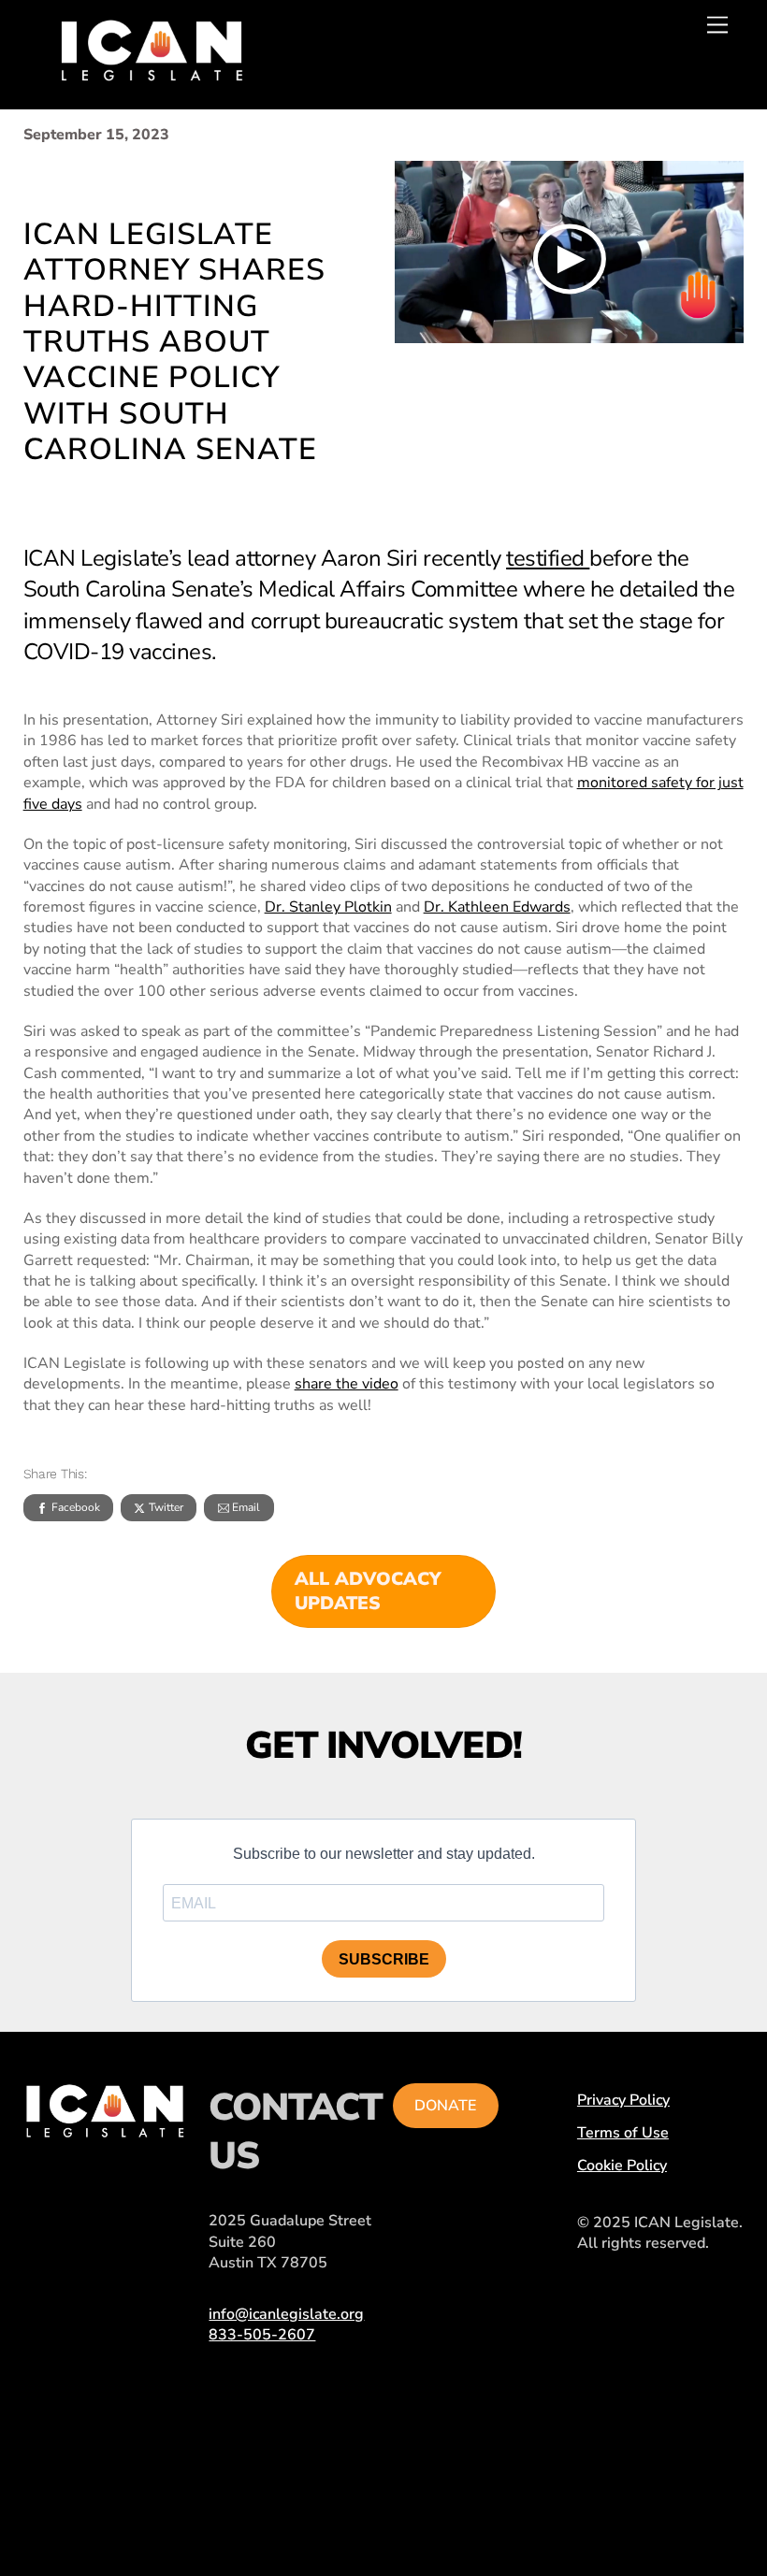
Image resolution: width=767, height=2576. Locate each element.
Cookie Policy (622, 2166)
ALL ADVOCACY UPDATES (368, 1591)
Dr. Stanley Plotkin (328, 907)
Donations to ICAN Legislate (87, 2246)
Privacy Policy (623, 2100)
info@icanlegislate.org (286, 2314)
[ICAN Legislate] (152, 74)
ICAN (148, 2152)
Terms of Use (623, 2133)
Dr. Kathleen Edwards (497, 907)
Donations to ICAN (87, 2340)
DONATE (445, 2106)
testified (548, 558)
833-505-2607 (262, 2335)
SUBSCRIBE (384, 1959)
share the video (347, 1384)
